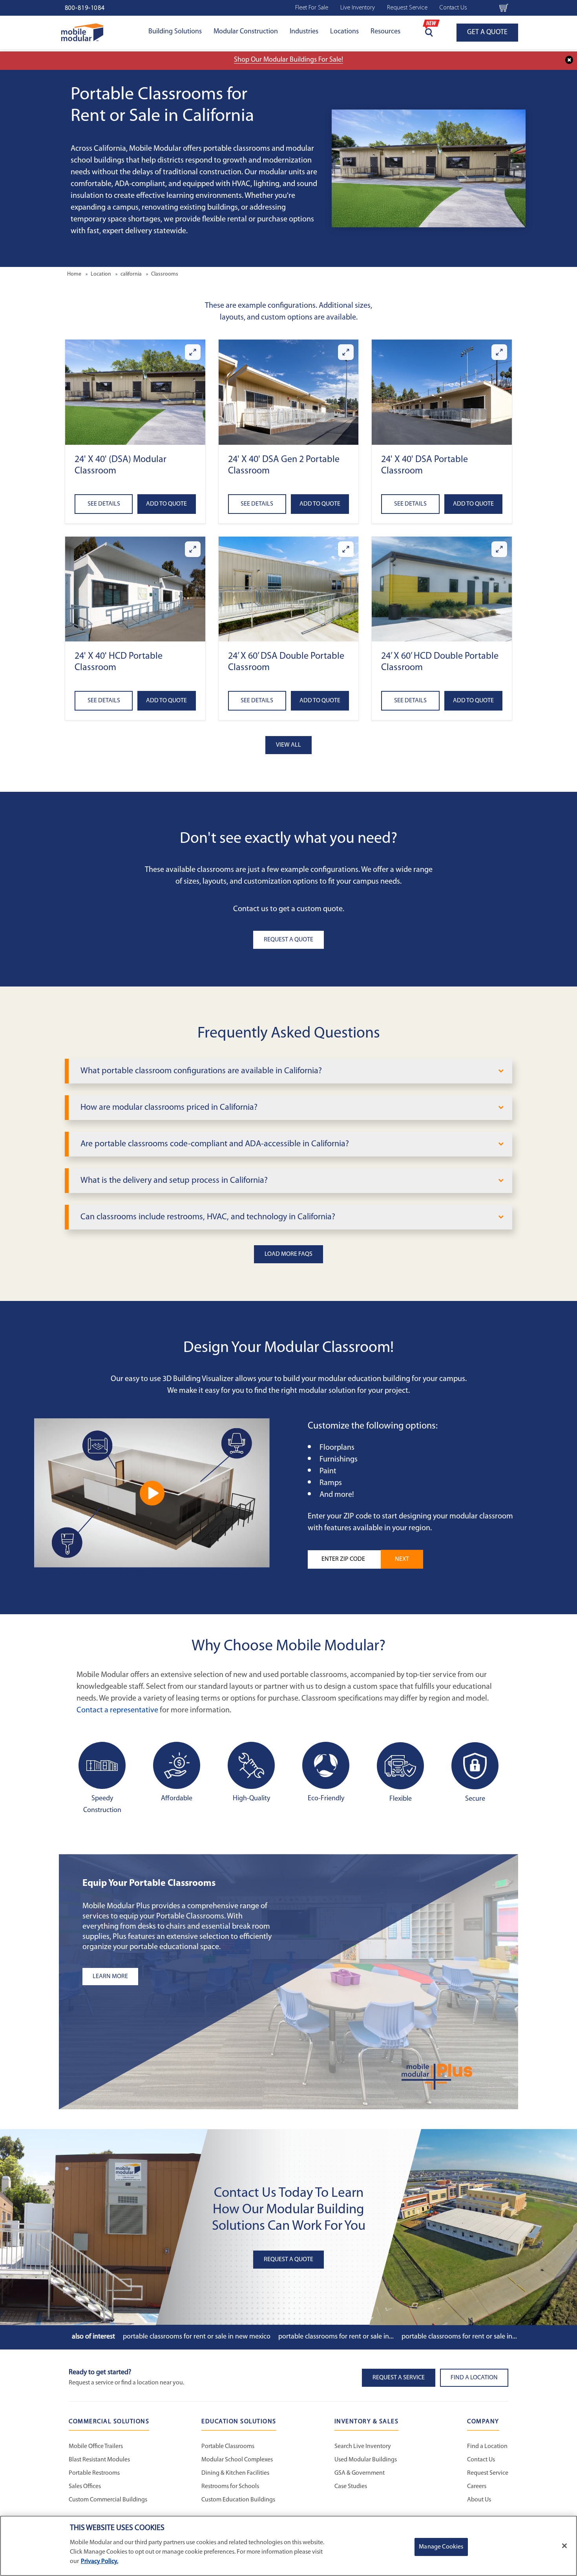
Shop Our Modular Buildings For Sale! (288, 60)
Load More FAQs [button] (288, 1254)
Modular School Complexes (237, 2460)
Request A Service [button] (399, 2378)
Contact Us (453, 8)
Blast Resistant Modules (99, 2460)
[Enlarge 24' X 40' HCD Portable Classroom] (193, 549)
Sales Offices (85, 2486)
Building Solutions (175, 32)
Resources (385, 32)
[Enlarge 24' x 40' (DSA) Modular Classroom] (193, 352)
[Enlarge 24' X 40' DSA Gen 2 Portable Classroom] (346, 352)
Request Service (407, 8)
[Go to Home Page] (82, 32)
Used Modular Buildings (366, 2460)
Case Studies (351, 2486)
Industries (304, 32)
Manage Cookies (441, 2547)
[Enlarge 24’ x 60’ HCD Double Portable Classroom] (499, 549)
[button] (135, 392)
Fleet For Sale (312, 8)
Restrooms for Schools (230, 2486)
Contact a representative (117, 1710)
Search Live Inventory (363, 2446)
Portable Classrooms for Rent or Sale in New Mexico (197, 2337)
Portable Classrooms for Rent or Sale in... (336, 2337)
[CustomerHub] (483, 8)
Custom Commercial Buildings (108, 2500)
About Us (479, 2500)
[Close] (564, 2546)
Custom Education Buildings (238, 2500)
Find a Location (487, 2446)
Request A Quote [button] (288, 940)
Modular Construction (246, 32)
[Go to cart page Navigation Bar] (504, 8)
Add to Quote (166, 504)
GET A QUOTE (487, 33)
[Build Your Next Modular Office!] (152, 1493)
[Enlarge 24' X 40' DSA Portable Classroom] (499, 352)
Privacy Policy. (100, 2561)
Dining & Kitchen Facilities (235, 2473)
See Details (104, 504)
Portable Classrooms (228, 2446)
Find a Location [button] (474, 2378)
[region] (288, 2546)
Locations (344, 32)
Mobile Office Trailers (96, 2446)
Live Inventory (358, 8)
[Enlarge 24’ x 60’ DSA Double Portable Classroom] (346, 549)
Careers (477, 2486)
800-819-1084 (85, 8)
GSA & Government (360, 2473)
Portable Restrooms (94, 2473)
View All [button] (288, 745)
